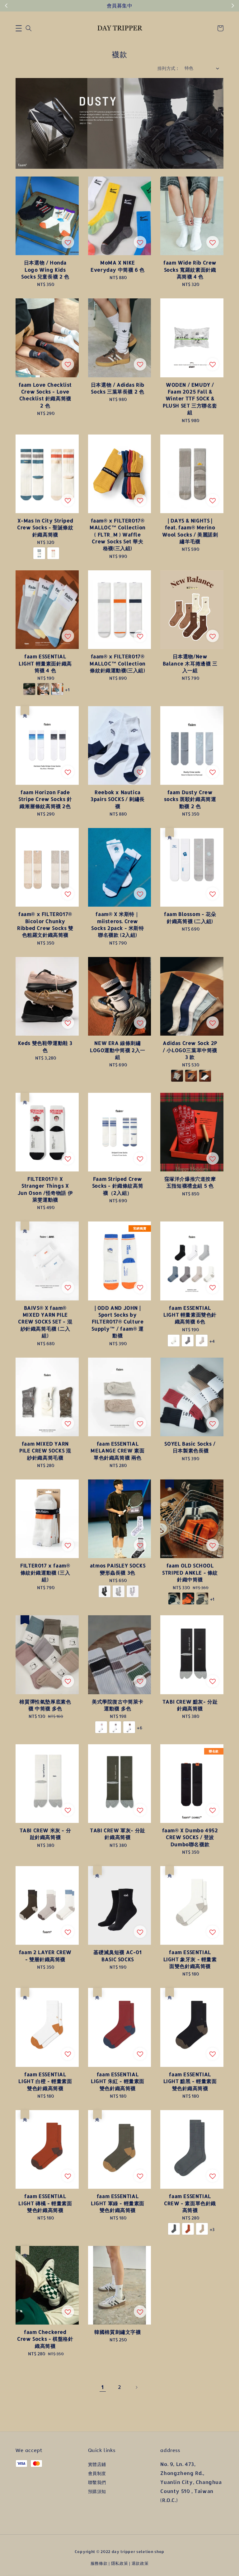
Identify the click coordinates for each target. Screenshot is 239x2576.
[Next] (136, 2387)
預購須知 (97, 2491)
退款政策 (140, 2563)
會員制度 (97, 2473)
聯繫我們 (97, 2482)
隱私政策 (120, 2563)
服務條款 (99, 2563)
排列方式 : (168, 68)
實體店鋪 (97, 2464)
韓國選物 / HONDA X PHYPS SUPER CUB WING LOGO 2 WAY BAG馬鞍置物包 (57, 2559)
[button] (19, 28)
